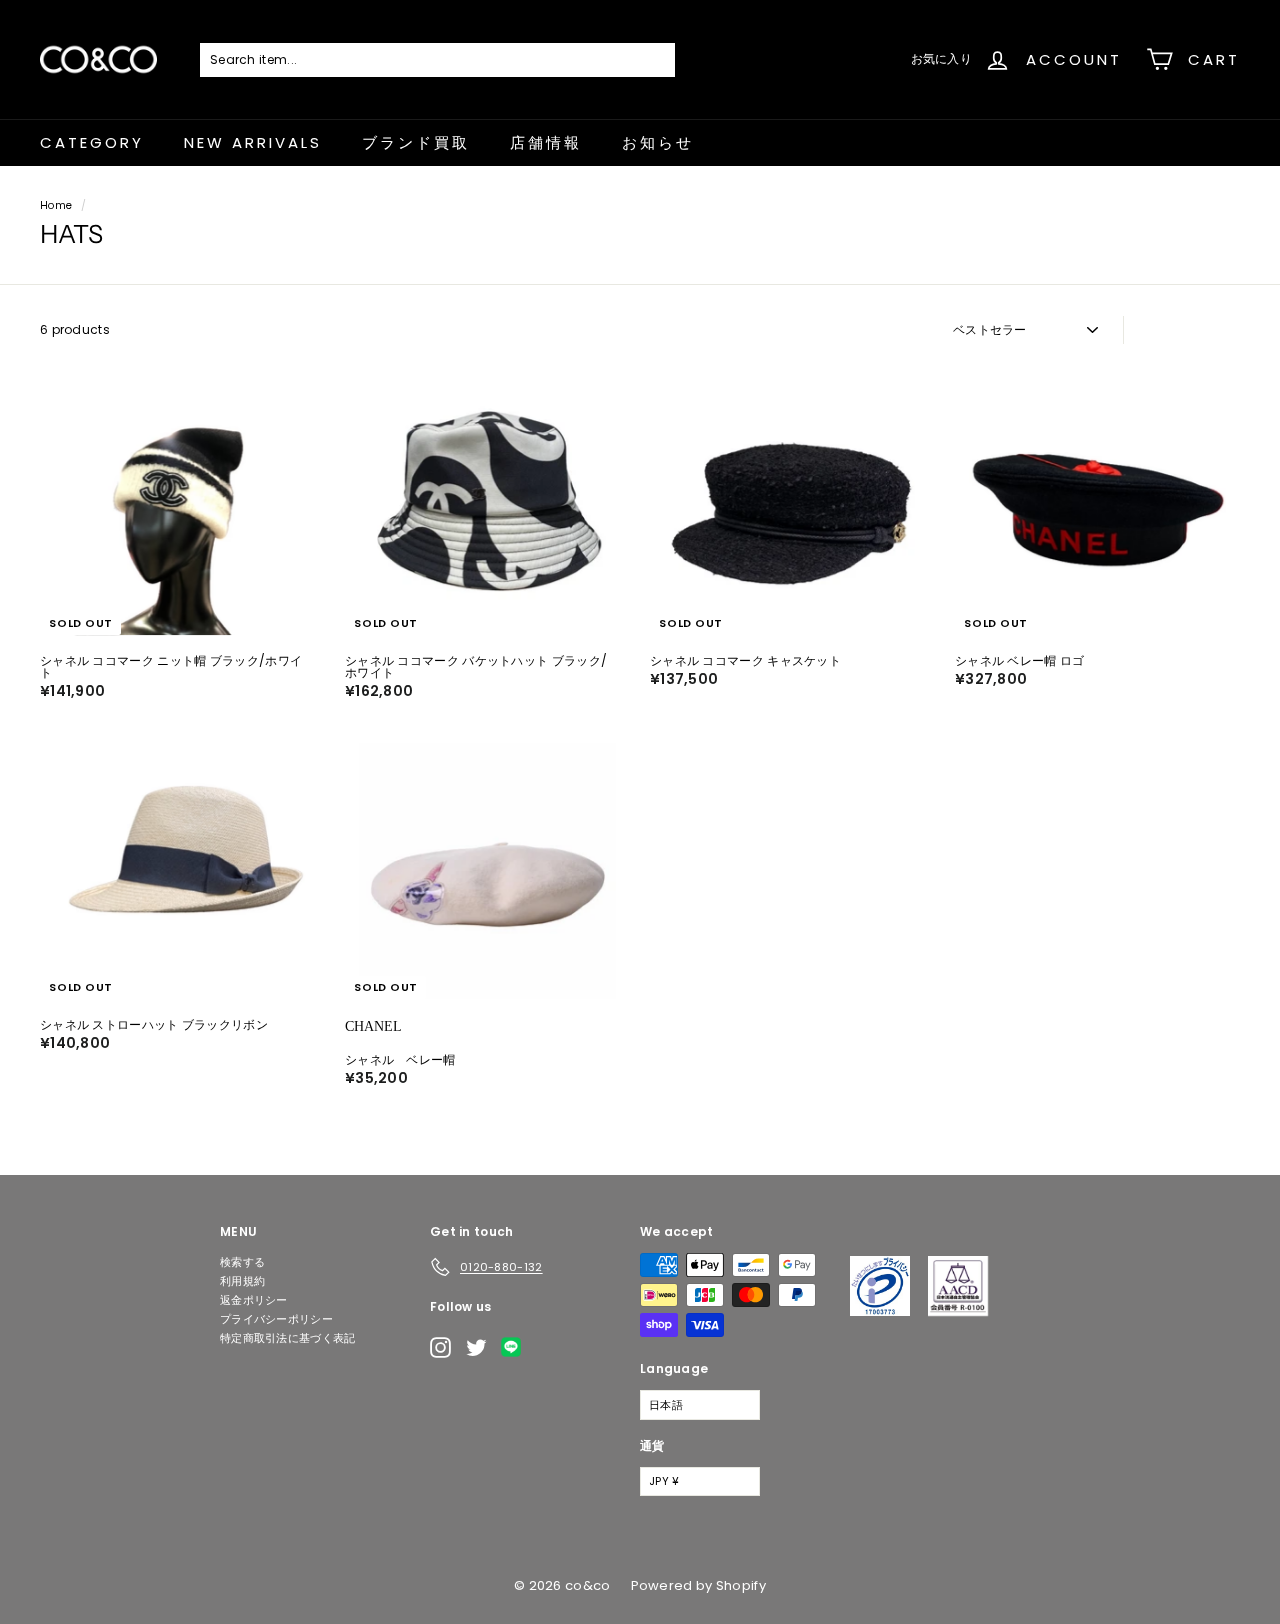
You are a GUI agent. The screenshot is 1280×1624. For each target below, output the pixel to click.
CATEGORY (92, 142)
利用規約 (242, 1281)
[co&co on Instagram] (440, 1347)
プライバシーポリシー (276, 1319)
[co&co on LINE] (516, 1347)
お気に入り (942, 58)
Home (56, 205)
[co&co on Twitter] (476, 1347)
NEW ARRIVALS (253, 142)
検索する (242, 1262)
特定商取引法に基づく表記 (288, 1338)
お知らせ (658, 142)
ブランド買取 (416, 142)
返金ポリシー (254, 1300)
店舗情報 (546, 142)
